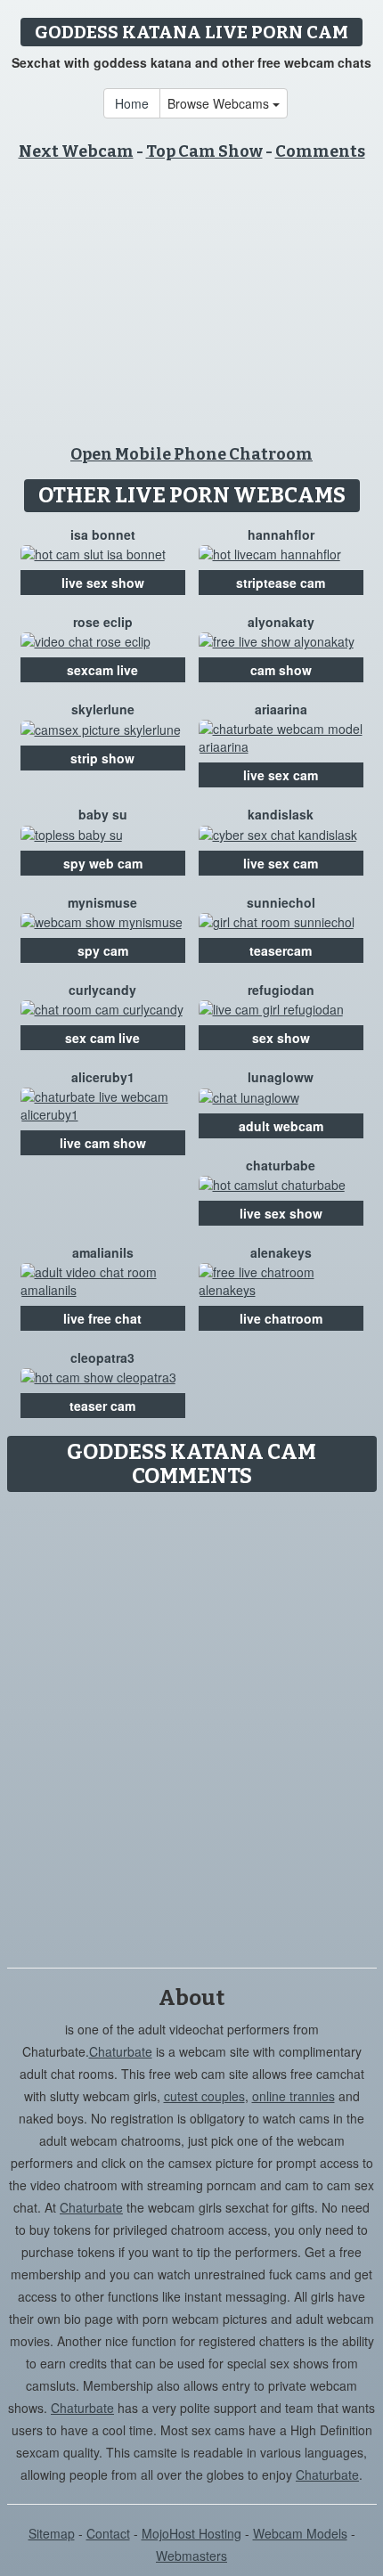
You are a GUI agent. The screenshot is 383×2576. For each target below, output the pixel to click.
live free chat (102, 1318)
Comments (320, 151)
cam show (281, 670)
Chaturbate (121, 2051)
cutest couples (204, 2096)
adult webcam (281, 1126)
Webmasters (191, 2556)
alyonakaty (281, 622)
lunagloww (281, 1077)
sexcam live (102, 670)
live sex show (103, 583)
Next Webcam (76, 151)
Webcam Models (300, 2533)
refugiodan (281, 990)
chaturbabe (281, 1165)
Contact (108, 2533)
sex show (281, 1038)
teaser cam (102, 1406)
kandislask (281, 814)
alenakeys (281, 1252)
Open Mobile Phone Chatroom (191, 454)
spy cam (103, 950)
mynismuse (102, 902)
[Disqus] (191, 1724)
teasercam (281, 950)
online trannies (293, 2096)
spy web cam (103, 863)
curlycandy (102, 990)
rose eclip (103, 622)
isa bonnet (103, 534)
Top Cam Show (204, 151)
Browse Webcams (220, 103)
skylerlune (103, 709)
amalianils (103, 1252)
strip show (102, 758)
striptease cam (281, 583)
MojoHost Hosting (191, 2533)
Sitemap (52, 2533)
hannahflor (281, 534)
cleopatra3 (102, 1357)
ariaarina (281, 709)
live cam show (103, 1143)
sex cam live (102, 1038)
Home (132, 103)
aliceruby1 (103, 1077)
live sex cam (281, 775)
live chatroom (281, 1318)
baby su (103, 814)
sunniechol (281, 902)
